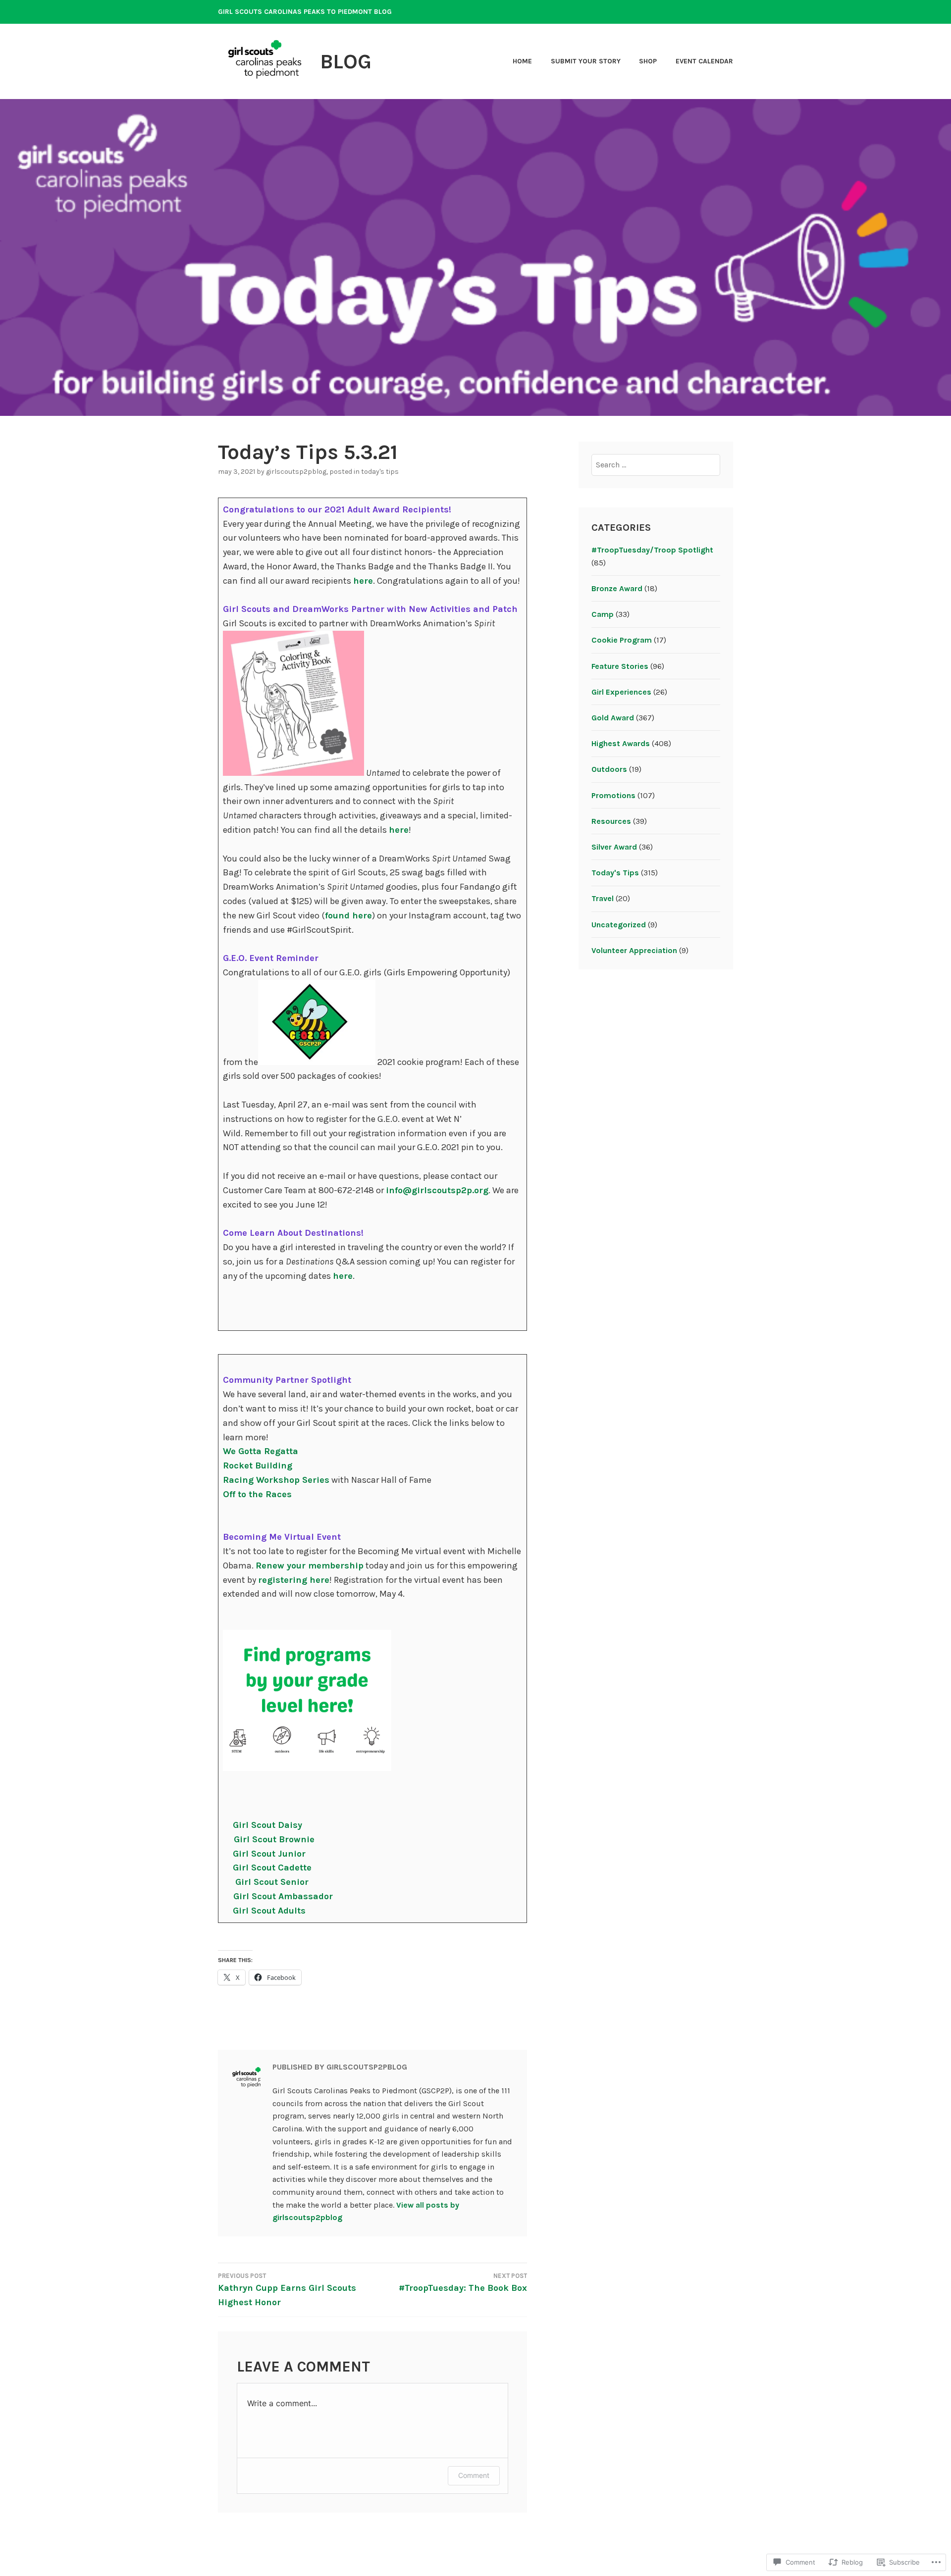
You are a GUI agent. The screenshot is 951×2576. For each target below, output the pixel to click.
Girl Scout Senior (272, 1882)
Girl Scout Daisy (267, 1825)
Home (522, 61)
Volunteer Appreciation (634, 950)
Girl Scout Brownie (274, 1839)
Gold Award (613, 718)
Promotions (613, 795)
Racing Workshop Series (276, 1480)
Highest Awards (621, 743)
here (363, 581)
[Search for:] (656, 465)
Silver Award (614, 847)
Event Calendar (704, 61)
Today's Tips (380, 472)
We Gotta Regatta (261, 1451)
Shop (648, 61)
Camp (603, 614)
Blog (346, 61)
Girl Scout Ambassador (283, 1896)
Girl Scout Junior (269, 1854)
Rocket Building (258, 1465)
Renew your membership (310, 1566)
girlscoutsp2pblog (296, 472)
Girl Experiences (621, 692)
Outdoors (609, 769)
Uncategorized (619, 925)
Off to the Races (257, 1494)
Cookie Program (622, 640)
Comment (474, 2475)
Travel (603, 898)
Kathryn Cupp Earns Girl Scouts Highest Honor (287, 2290)
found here (348, 915)
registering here (294, 1580)
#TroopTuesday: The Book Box (463, 2283)
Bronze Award (617, 588)
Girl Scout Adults (269, 1911)
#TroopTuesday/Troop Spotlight (652, 550)
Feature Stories (620, 666)
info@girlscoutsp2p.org (437, 1190)
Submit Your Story (586, 61)
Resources (611, 821)
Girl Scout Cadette (272, 1868)
